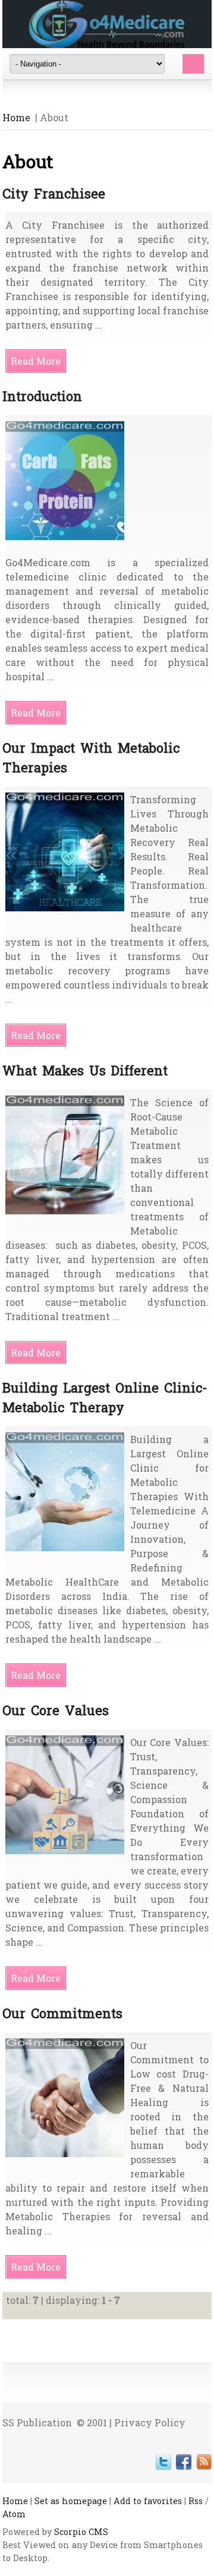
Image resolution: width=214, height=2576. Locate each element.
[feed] (204, 2462)
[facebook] (184, 2462)
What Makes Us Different (85, 1070)
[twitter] (163, 2462)
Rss (196, 2501)
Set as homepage (71, 2501)
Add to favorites (148, 2501)
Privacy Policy (150, 2422)
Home (16, 117)
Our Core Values (56, 1710)
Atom (14, 2514)
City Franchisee (54, 193)
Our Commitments (62, 2013)
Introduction (42, 396)
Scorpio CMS (81, 2532)
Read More (36, 361)
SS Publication (37, 2422)
